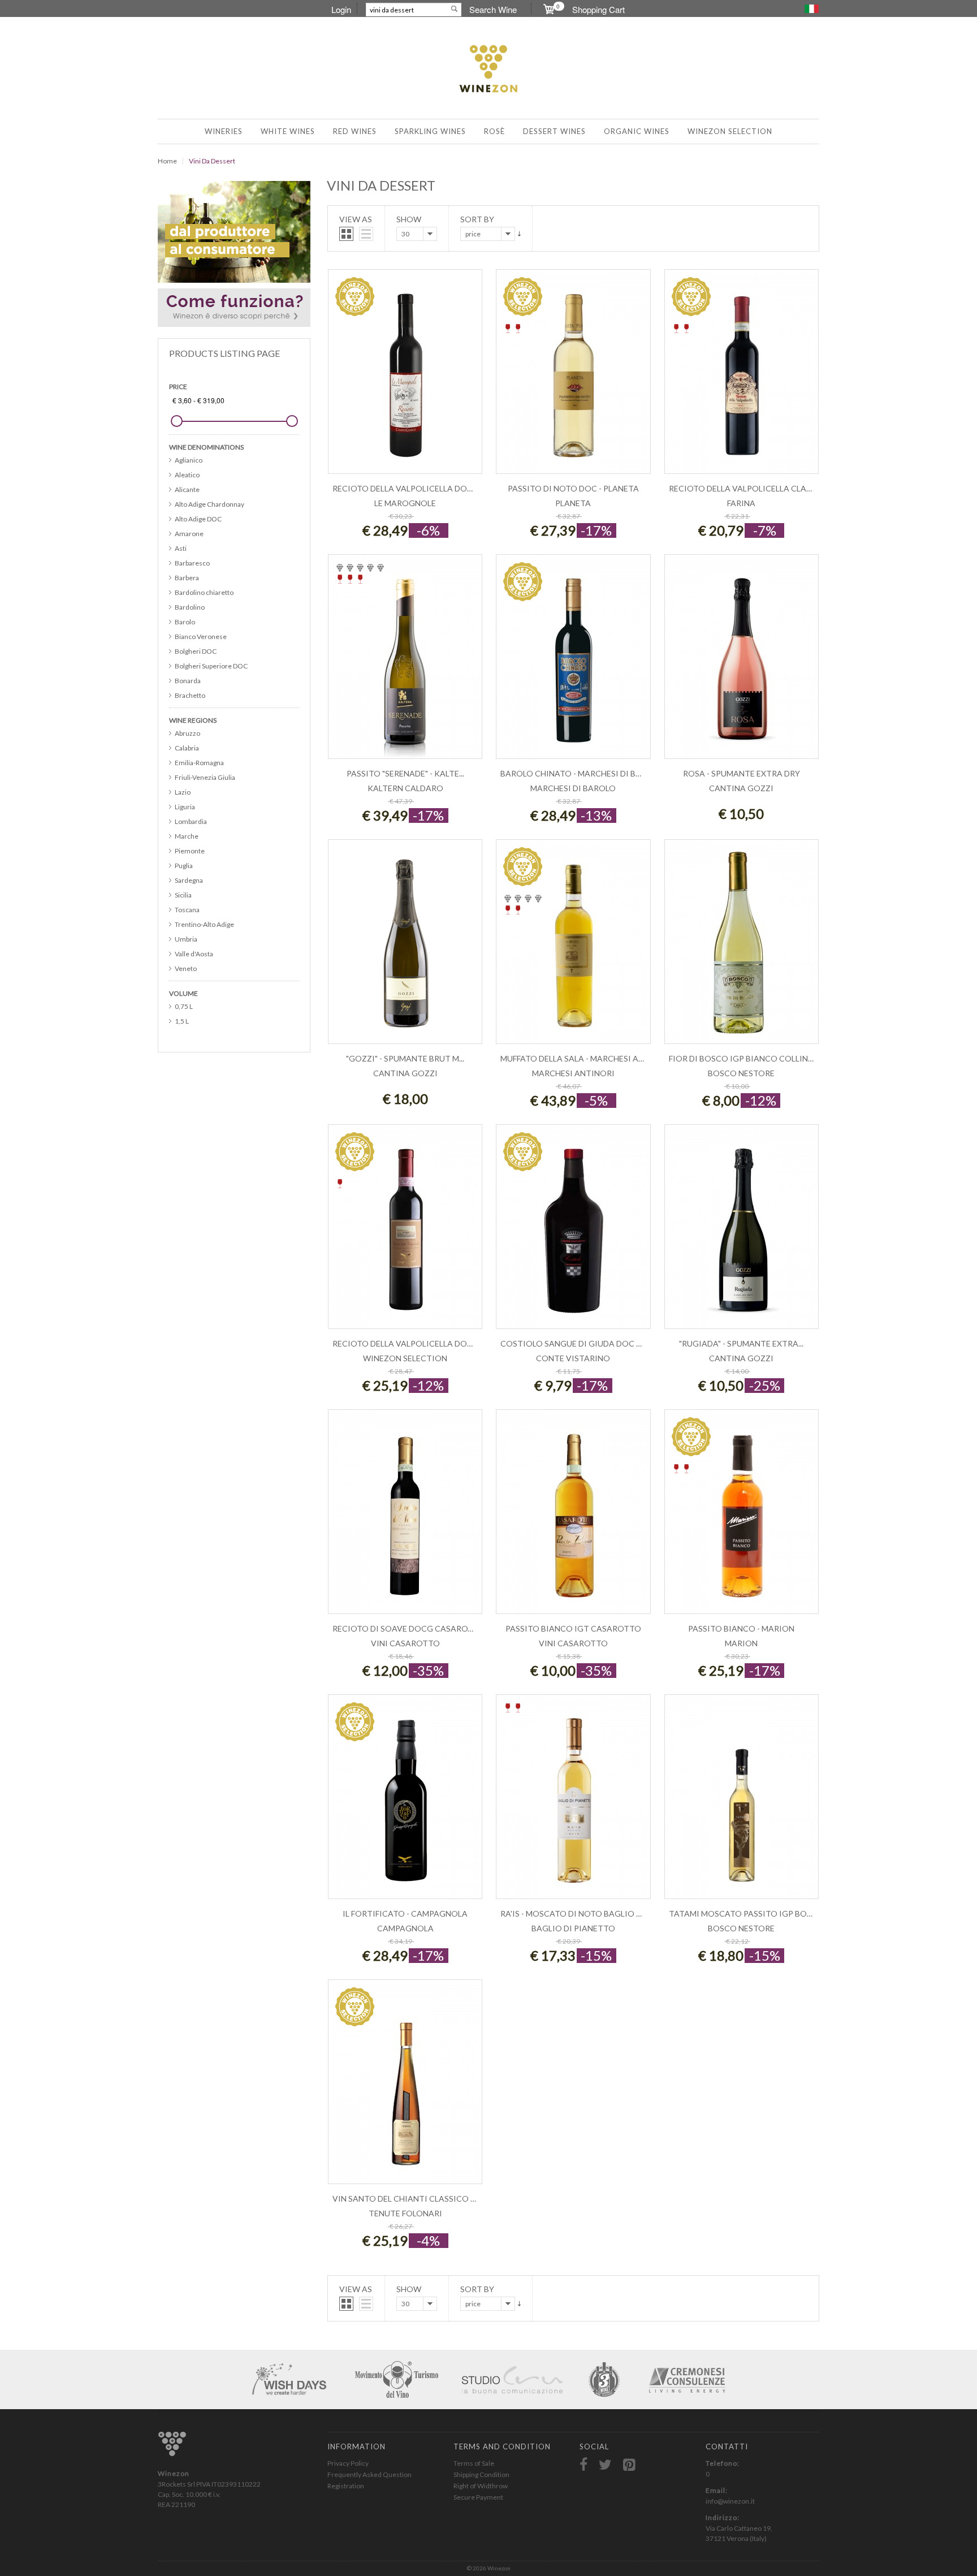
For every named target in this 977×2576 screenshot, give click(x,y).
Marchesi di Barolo (573, 788)
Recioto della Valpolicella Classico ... (753, 488)
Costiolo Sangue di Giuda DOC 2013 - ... (583, 1343)
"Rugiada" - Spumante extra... (741, 1343)
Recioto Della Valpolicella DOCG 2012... (418, 1343)
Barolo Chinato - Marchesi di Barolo (582, 773)
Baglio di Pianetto (573, 1928)
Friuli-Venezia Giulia (205, 777)
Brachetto (190, 695)
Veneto (186, 968)
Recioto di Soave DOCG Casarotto (409, 1628)
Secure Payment (478, 2497)
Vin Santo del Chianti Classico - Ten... (414, 2199)
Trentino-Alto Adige (204, 924)
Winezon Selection (405, 1358)
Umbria (186, 939)
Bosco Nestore (741, 1073)
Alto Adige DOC (198, 519)
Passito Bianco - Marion (741, 1628)
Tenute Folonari (405, 2213)
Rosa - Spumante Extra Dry (742, 773)
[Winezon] (488, 70)
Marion (741, 1643)
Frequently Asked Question (369, 2474)
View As (356, 219)
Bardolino (190, 607)
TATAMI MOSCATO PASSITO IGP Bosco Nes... (757, 1913)
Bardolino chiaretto (204, 592)
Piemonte (190, 851)
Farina (741, 503)
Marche (187, 836)
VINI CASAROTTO (405, 1643)
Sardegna (189, 880)
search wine (493, 9)
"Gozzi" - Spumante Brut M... (405, 1058)
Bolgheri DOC (196, 651)
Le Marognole (405, 503)
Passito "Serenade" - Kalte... (405, 773)
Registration (346, 2486)
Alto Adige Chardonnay (209, 504)
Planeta (573, 503)
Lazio (183, 792)
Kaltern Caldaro (405, 788)
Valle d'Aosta (194, 954)
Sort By (477, 219)
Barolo (185, 622)
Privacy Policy (348, 2463)
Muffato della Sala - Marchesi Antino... (585, 1058)
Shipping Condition (481, 2474)
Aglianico (189, 460)
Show (409, 219)
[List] (366, 234)
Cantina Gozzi (741, 788)
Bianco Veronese (201, 637)
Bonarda (188, 681)
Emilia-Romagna (199, 763)
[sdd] (519, 234)
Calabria (187, 748)
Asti (181, 548)
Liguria (185, 807)
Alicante (187, 489)
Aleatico (187, 475)
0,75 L (184, 1006)
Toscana (187, 910)
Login (341, 9)
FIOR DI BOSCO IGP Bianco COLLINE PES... (751, 1058)
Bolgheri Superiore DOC (211, 666)
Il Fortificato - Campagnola (405, 1913)
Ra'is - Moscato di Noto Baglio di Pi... (580, 1913)
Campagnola (405, 1928)
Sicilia (183, 895)
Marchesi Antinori (573, 1073)
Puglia (184, 866)
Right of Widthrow (481, 2486)
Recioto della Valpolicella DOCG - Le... (416, 488)
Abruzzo (187, 733)
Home (167, 161)
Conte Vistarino (573, 1358)
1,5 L (182, 1021)
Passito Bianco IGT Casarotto (573, 1628)
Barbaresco (192, 563)
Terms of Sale (474, 2463)
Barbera (187, 578)
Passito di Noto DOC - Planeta (573, 488)
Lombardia (191, 821)
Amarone (189, 534)
